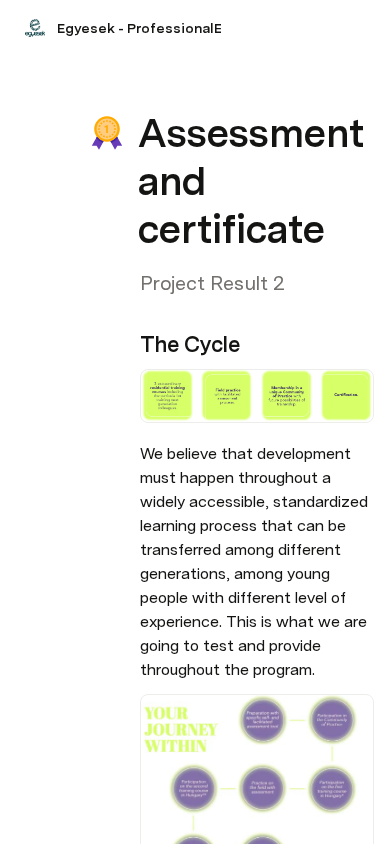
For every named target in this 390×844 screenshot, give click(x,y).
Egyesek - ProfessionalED (144, 28)
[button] (151, 88)
